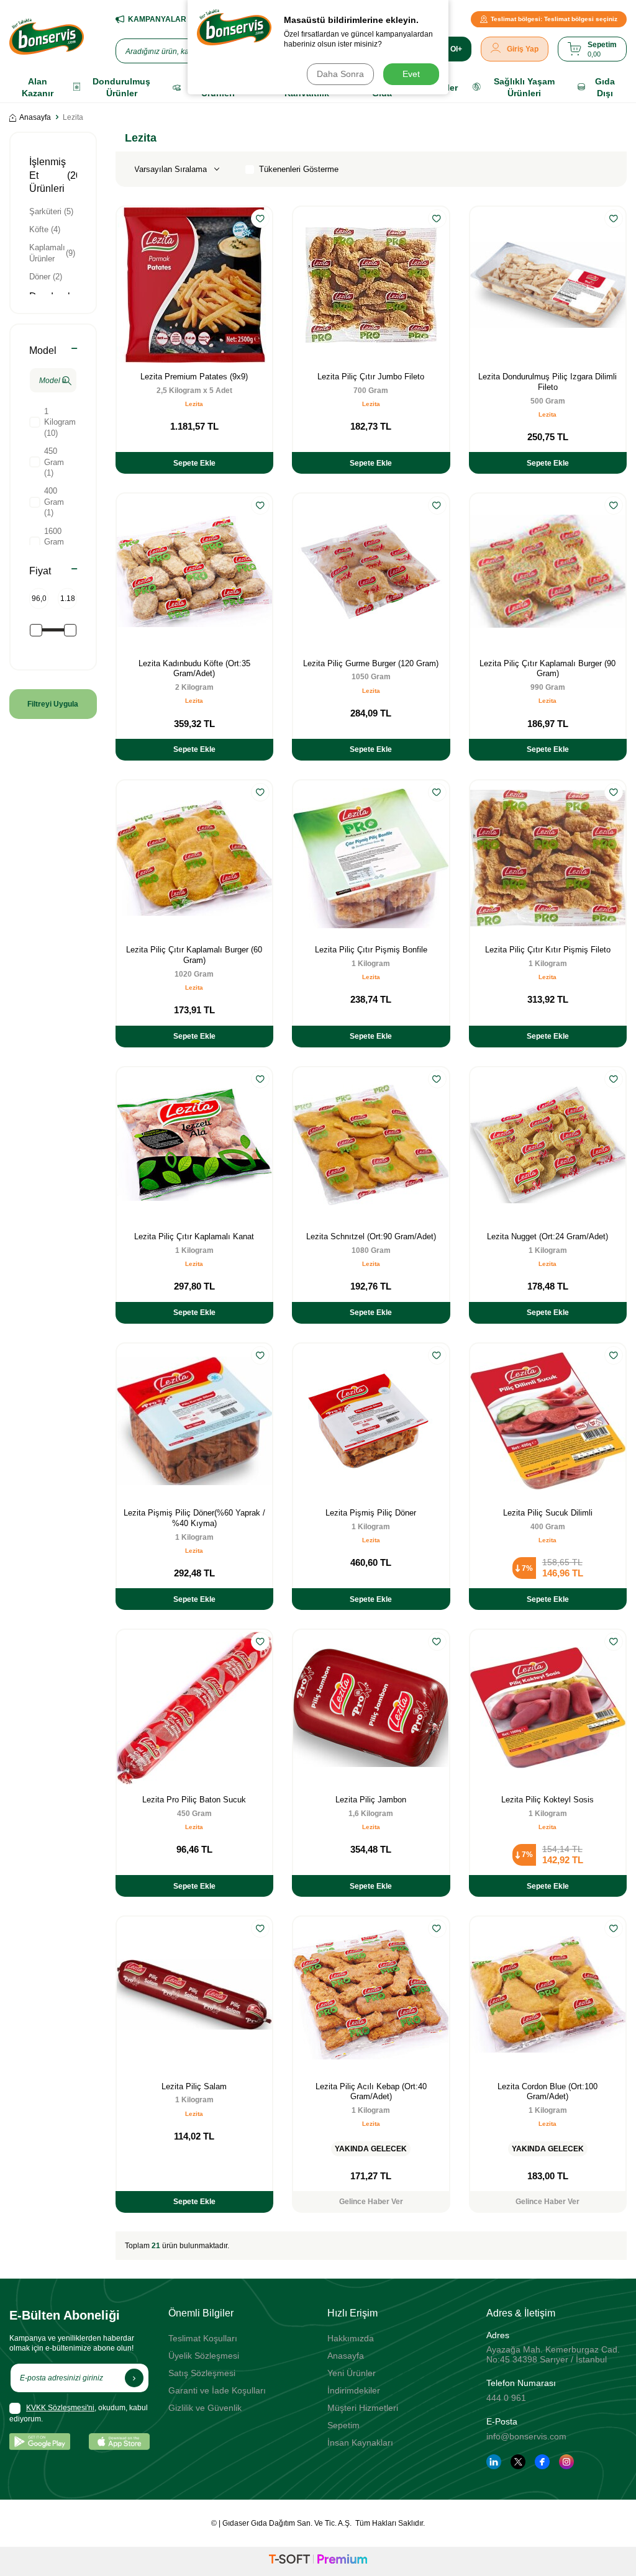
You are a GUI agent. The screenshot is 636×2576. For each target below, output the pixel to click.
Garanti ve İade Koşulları (217, 2390)
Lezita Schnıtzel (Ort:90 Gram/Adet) (371, 1236)
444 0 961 (506, 2398)
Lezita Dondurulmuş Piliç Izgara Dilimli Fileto (547, 382)
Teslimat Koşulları (203, 2338)
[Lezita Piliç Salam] (194, 1994)
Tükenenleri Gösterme (299, 169)
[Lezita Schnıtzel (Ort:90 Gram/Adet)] (371, 1145)
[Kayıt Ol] (134, 2378)
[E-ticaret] (318, 2561)
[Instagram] (566, 2462)
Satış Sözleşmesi (202, 2373)
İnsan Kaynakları (360, 2443)
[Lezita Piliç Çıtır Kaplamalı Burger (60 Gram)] (194, 858)
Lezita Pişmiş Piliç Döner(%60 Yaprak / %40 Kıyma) (194, 1518)
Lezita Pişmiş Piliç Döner (371, 1513)
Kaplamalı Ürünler (52, 253)
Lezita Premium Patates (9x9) (194, 377)
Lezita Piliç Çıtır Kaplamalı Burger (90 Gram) (547, 669)
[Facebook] (542, 2462)
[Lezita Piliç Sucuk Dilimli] (548, 1421)
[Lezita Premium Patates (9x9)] (194, 284)
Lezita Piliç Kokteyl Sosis (547, 1800)
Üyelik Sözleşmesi (204, 2356)
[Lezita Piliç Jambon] (371, 1707)
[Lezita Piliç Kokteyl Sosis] (548, 1707)
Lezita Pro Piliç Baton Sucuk (194, 1800)
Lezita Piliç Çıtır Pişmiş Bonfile (371, 950)
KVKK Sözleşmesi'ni (60, 2408)
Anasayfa (35, 117)
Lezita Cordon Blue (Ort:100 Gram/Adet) (547, 2092)
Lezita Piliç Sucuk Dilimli (548, 1513)
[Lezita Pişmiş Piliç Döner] (371, 1421)
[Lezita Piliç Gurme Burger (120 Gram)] (371, 571)
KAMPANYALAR (157, 19)
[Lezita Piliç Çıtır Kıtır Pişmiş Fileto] (548, 858)
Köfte (45, 229)
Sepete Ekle (194, 463)
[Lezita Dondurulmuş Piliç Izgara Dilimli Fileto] (548, 284)
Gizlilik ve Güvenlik (205, 2408)
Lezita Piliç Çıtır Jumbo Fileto (371, 377)
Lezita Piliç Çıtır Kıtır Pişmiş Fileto (548, 950)
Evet (411, 74)
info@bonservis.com (526, 2436)
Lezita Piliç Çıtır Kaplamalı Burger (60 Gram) (194, 955)
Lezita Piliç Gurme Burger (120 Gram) (371, 663)
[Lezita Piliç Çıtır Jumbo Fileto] (371, 284)
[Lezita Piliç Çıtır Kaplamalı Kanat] (194, 1145)
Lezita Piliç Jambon (371, 1800)
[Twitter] (518, 2462)
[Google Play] (40, 2442)
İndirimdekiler (354, 2390)
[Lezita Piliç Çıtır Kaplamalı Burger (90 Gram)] (548, 571)
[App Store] (119, 2442)
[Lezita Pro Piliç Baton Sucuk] (194, 1707)
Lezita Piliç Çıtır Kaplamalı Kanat (194, 1236)
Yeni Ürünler (352, 2373)
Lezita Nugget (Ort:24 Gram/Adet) (547, 1236)
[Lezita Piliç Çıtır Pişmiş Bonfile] (371, 858)
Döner (46, 277)
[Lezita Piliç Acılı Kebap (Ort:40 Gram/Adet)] (371, 1994)
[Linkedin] (494, 2462)
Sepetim (343, 2425)
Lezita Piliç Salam (194, 2086)
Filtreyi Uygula (53, 704)
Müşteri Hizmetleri (363, 2408)
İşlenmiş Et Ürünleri (52, 175)
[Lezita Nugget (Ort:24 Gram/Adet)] (548, 1145)
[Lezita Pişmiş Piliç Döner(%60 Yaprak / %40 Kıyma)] (194, 1421)
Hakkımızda (351, 2338)
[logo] (47, 37)
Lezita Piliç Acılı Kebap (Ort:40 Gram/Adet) (371, 2092)
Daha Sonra (340, 74)
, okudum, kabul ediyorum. (79, 2413)
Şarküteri (51, 211)
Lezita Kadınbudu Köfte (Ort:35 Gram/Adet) (194, 669)
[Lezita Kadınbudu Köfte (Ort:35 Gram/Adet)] (194, 571)
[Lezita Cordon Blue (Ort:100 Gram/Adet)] (548, 1994)
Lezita (194, 404)
